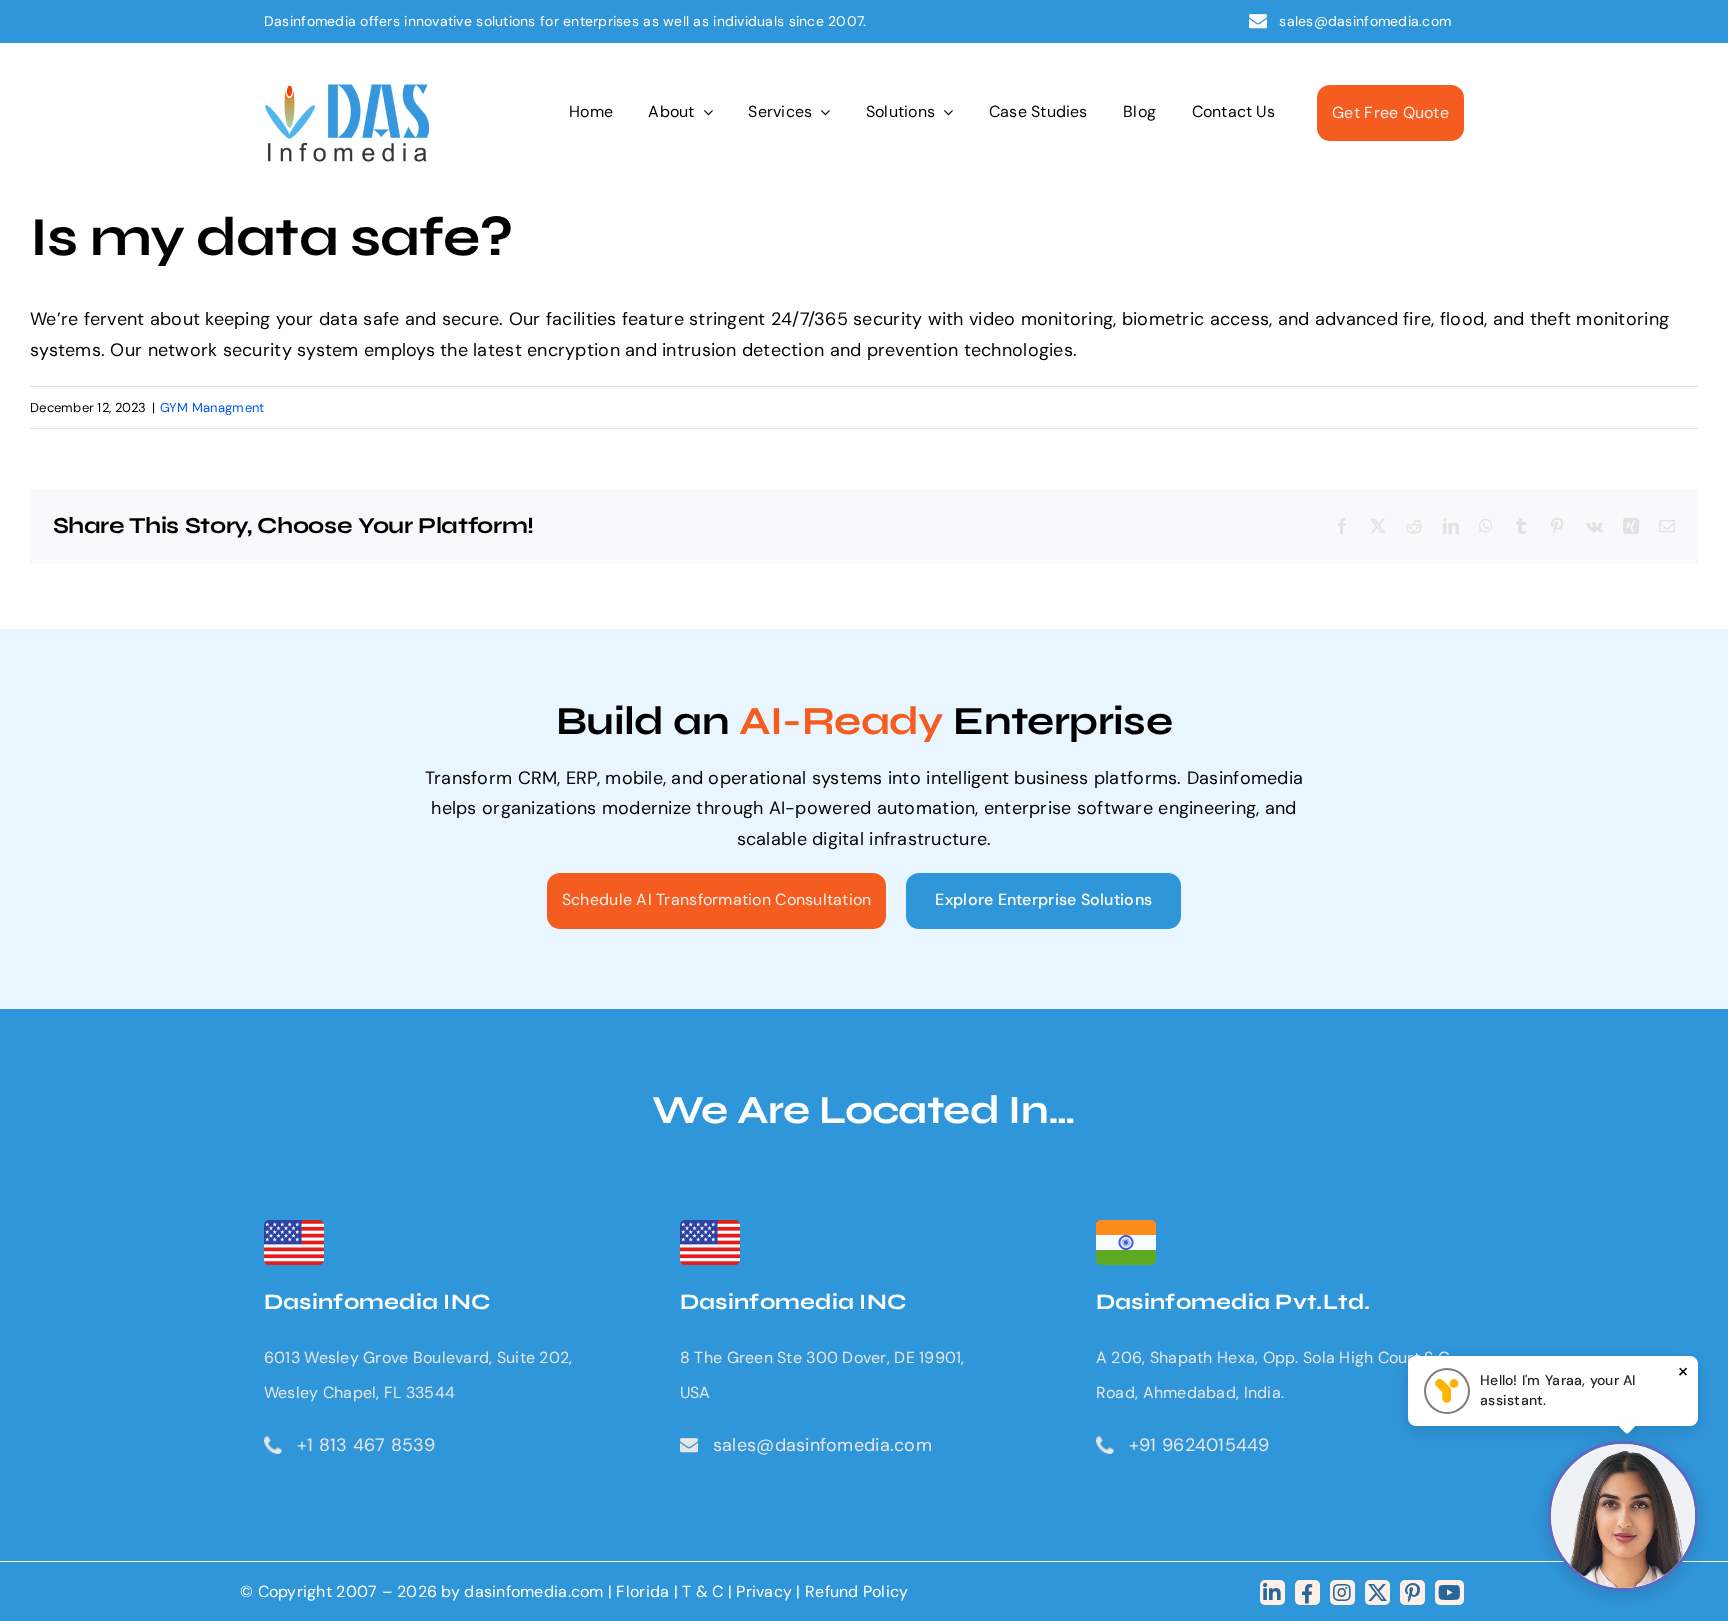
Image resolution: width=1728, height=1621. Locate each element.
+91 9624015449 (1199, 1445)
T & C (702, 1591)
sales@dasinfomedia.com (1366, 21)
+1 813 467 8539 (366, 1445)
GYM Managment (212, 407)
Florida (642, 1591)
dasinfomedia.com (533, 1591)
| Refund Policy (852, 1591)
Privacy (766, 1591)
